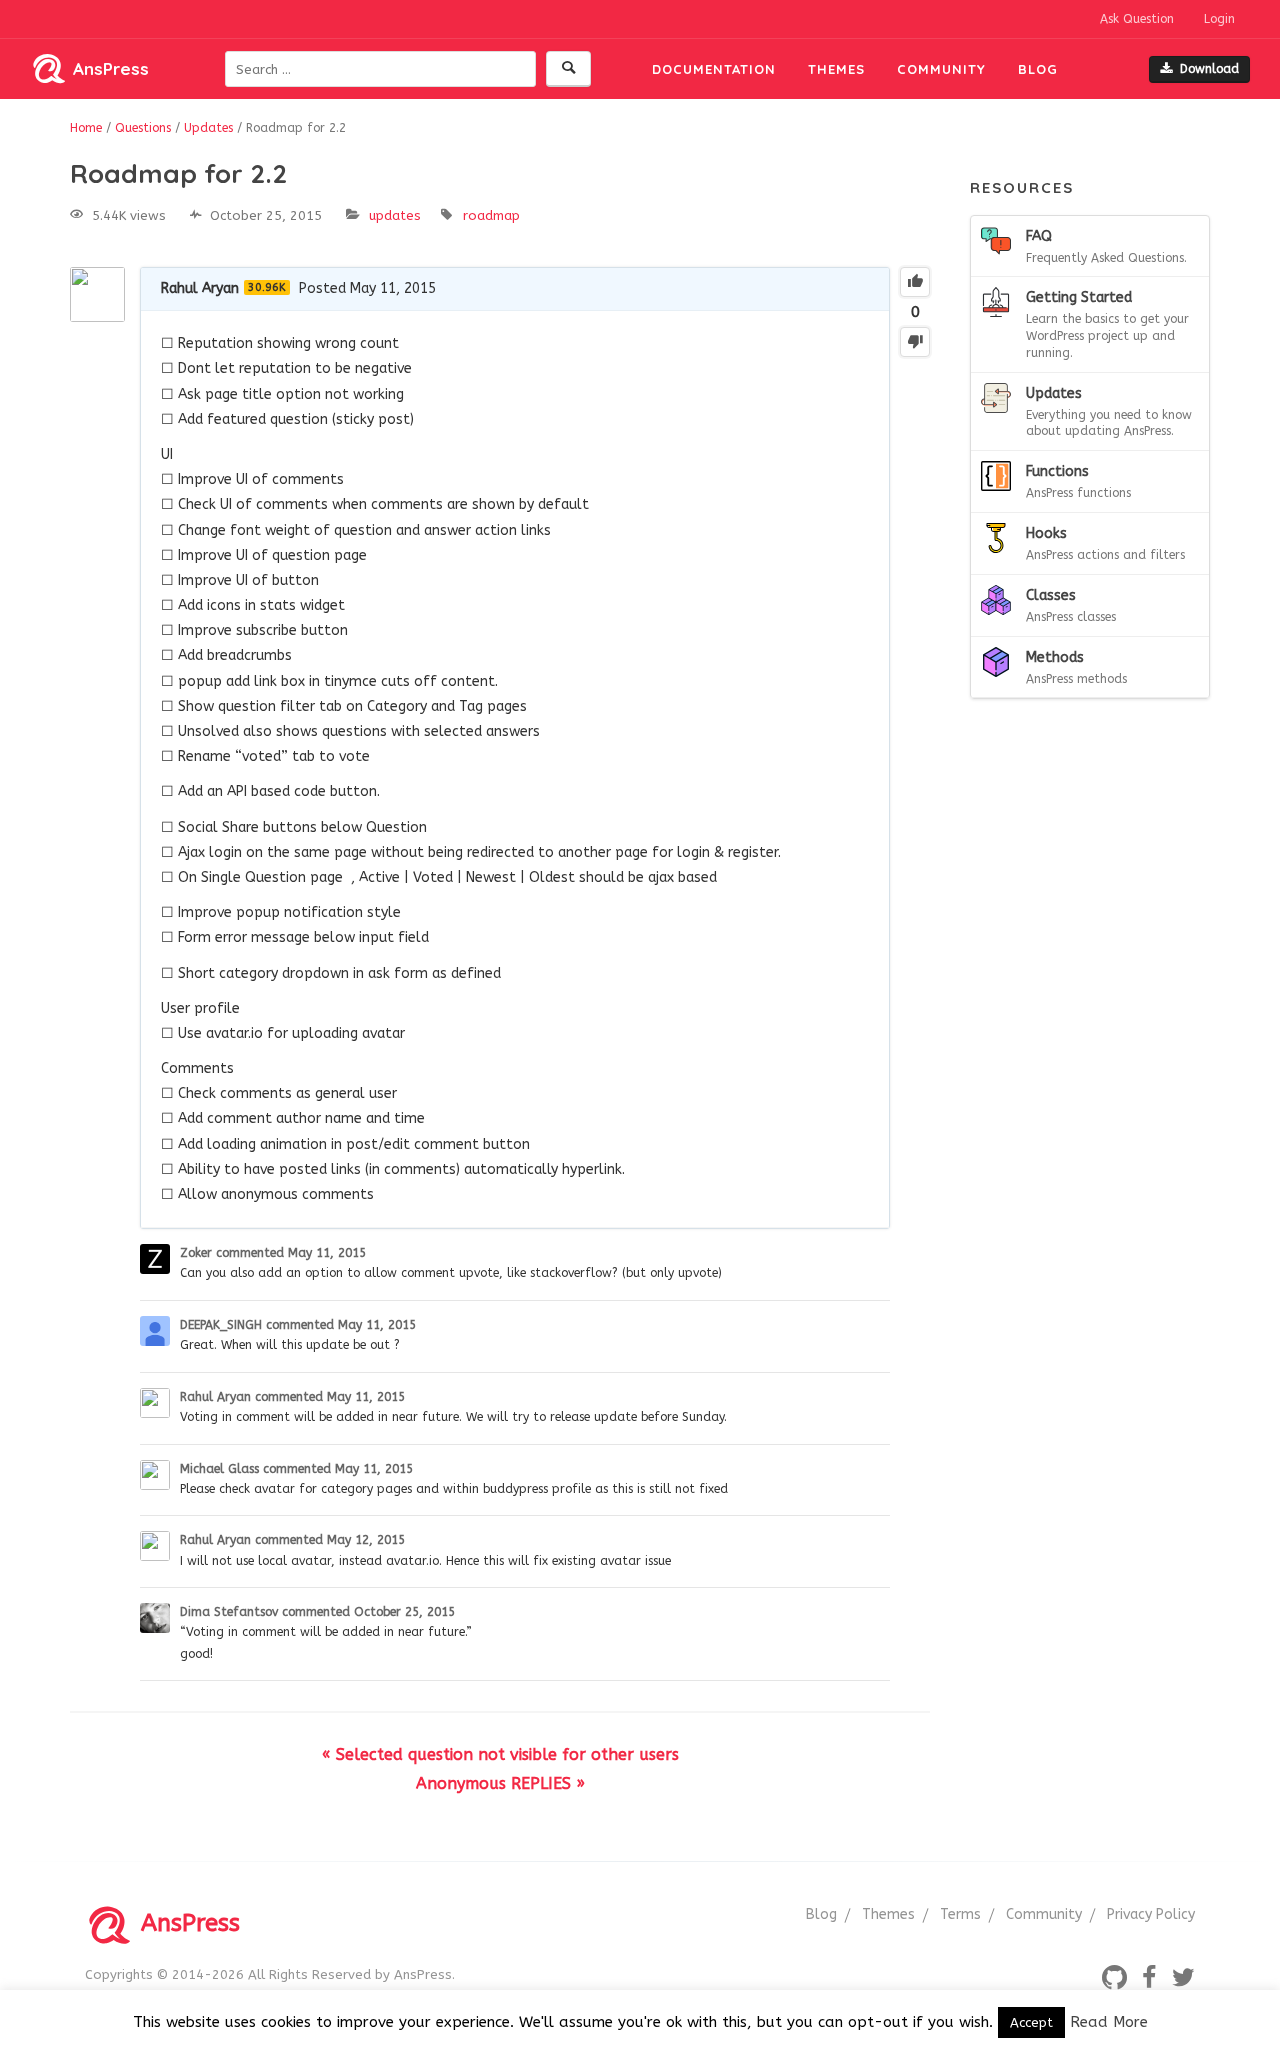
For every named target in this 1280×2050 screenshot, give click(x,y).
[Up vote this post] (915, 282)
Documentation (714, 69)
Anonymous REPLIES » (500, 1783)
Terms (960, 1914)
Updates (395, 215)
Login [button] (1219, 19)
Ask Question (1137, 19)
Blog (1038, 69)
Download (1209, 69)
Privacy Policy (1151, 1914)
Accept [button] (1031, 2022)
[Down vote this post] (915, 342)
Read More (1109, 2022)
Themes (836, 69)
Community (941, 69)
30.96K (267, 287)
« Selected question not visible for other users (500, 1754)
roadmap (491, 215)
